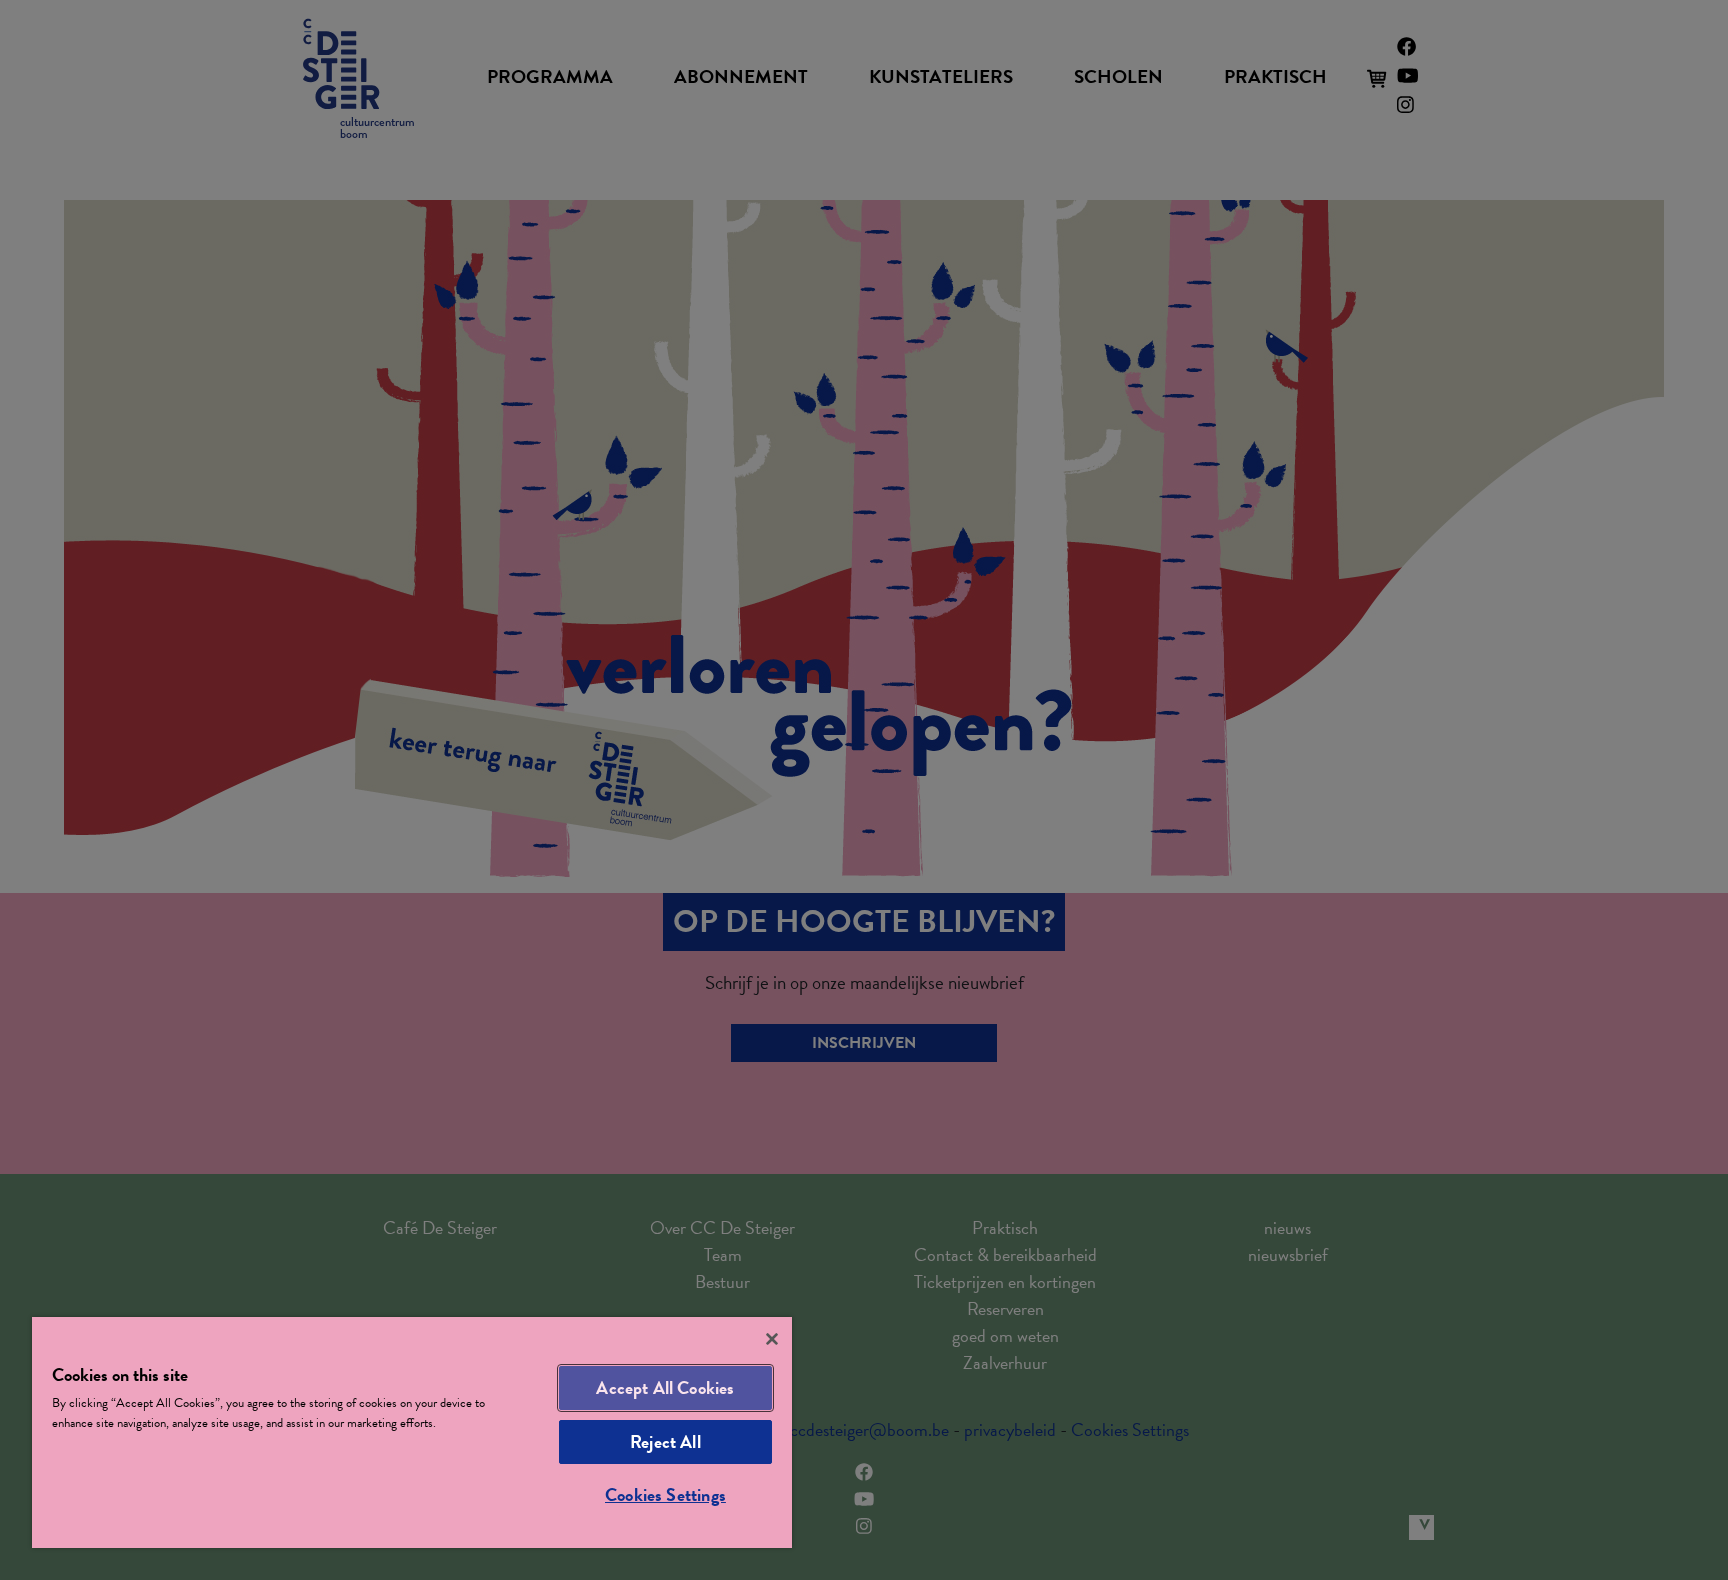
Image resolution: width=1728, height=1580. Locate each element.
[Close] (772, 1339)
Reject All (665, 1441)
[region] (412, 1432)
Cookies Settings (665, 1494)
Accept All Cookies (665, 1387)
